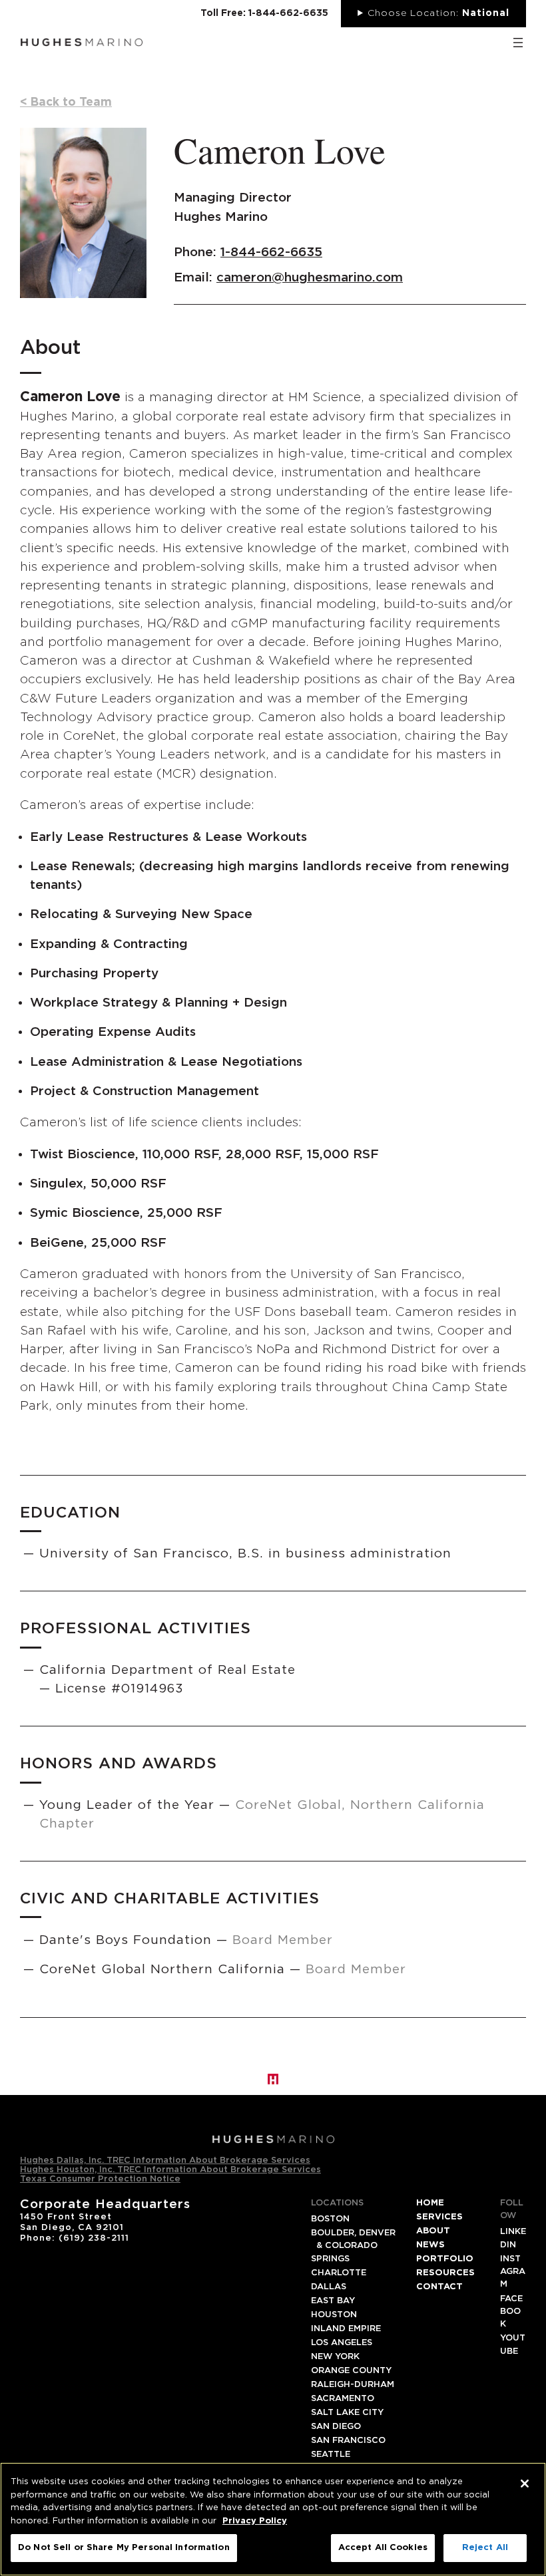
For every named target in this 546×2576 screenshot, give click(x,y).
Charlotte (339, 2273)
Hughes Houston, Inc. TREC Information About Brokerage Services (170, 2170)
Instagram (513, 2272)
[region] (273, 2519)
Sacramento (343, 2399)
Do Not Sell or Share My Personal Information (124, 2548)
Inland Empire (346, 2329)
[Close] (525, 2484)
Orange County (351, 2371)
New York (335, 2357)
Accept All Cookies (383, 2548)
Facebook (511, 2312)
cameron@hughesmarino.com (310, 278)
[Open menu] (518, 43)
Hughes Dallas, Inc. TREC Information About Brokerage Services (165, 2161)
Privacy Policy (255, 2521)
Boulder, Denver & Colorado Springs (353, 2246)
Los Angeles (342, 2343)
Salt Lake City (347, 2413)
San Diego (336, 2427)
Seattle (331, 2455)
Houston (334, 2315)
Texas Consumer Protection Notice (100, 2179)
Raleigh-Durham (353, 2385)
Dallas (329, 2287)
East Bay (333, 2301)
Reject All (485, 2548)
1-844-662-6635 (271, 252)
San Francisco (348, 2441)
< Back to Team (66, 102)
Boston (330, 2219)
